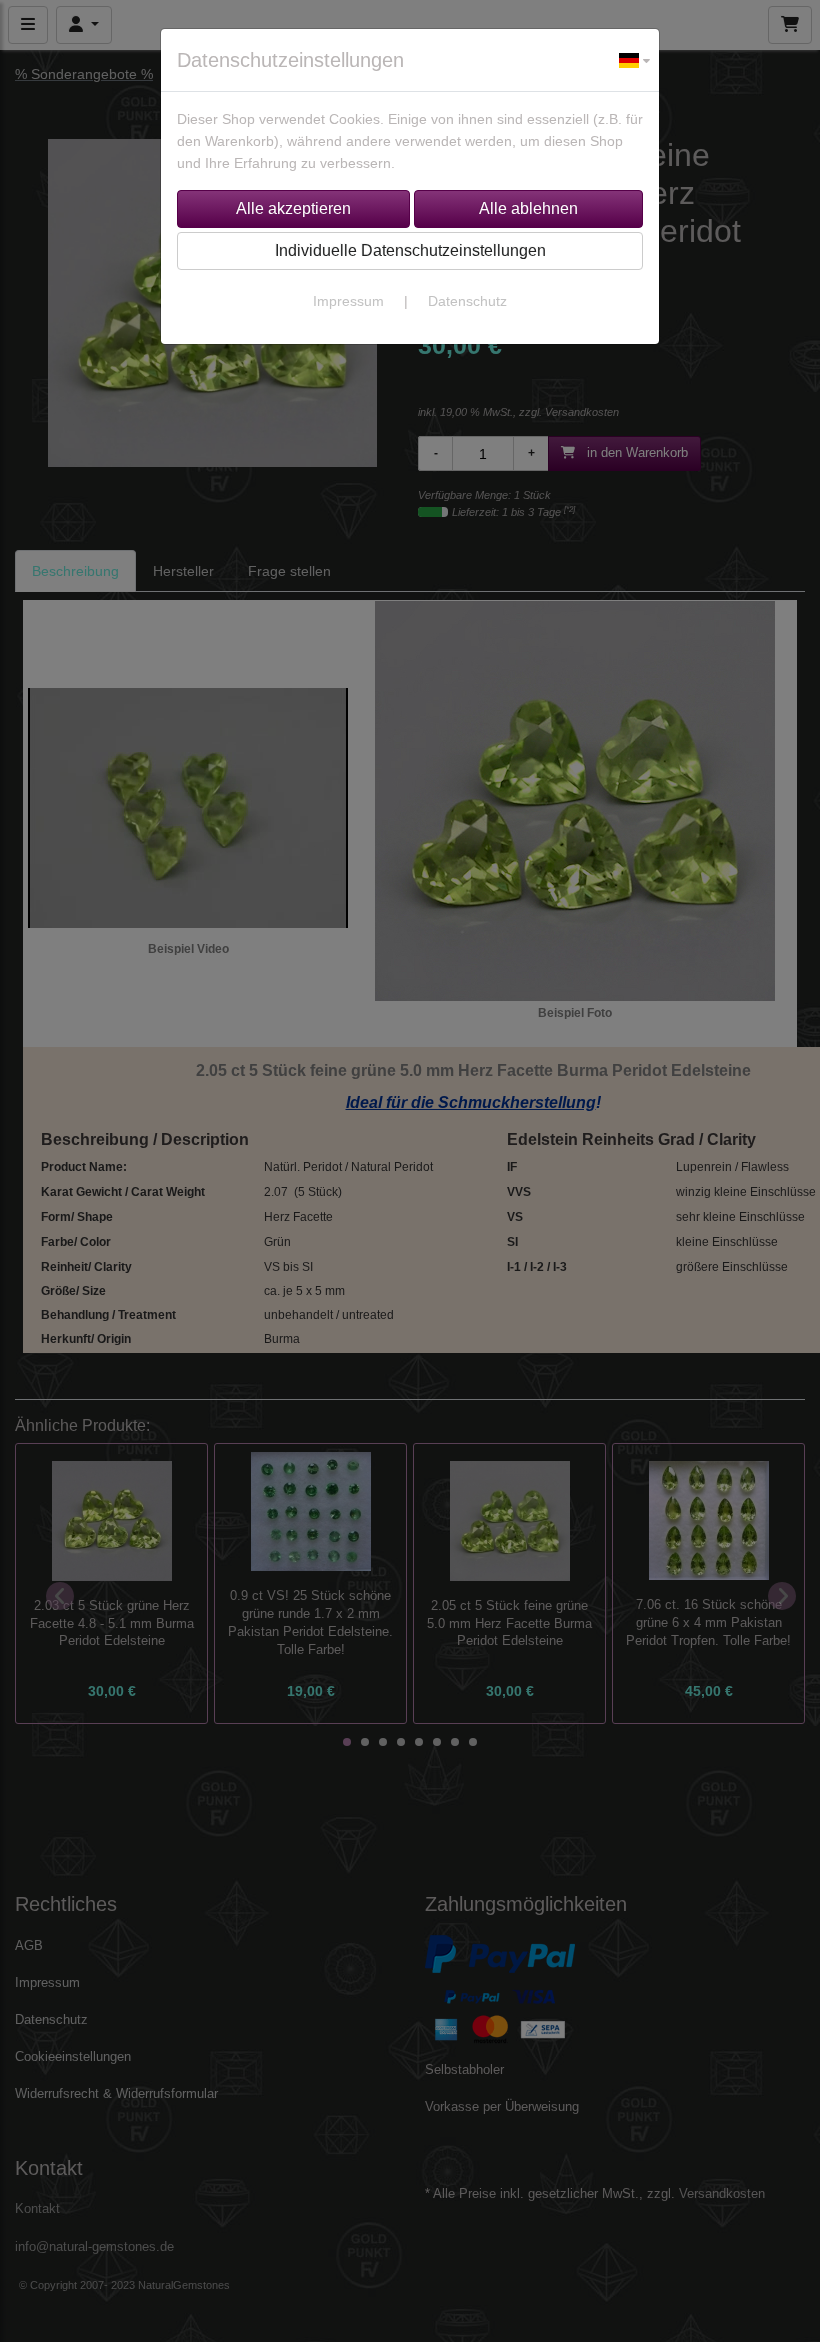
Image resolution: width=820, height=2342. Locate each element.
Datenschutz (467, 301)
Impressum (348, 301)
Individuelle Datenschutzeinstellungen (410, 250)
